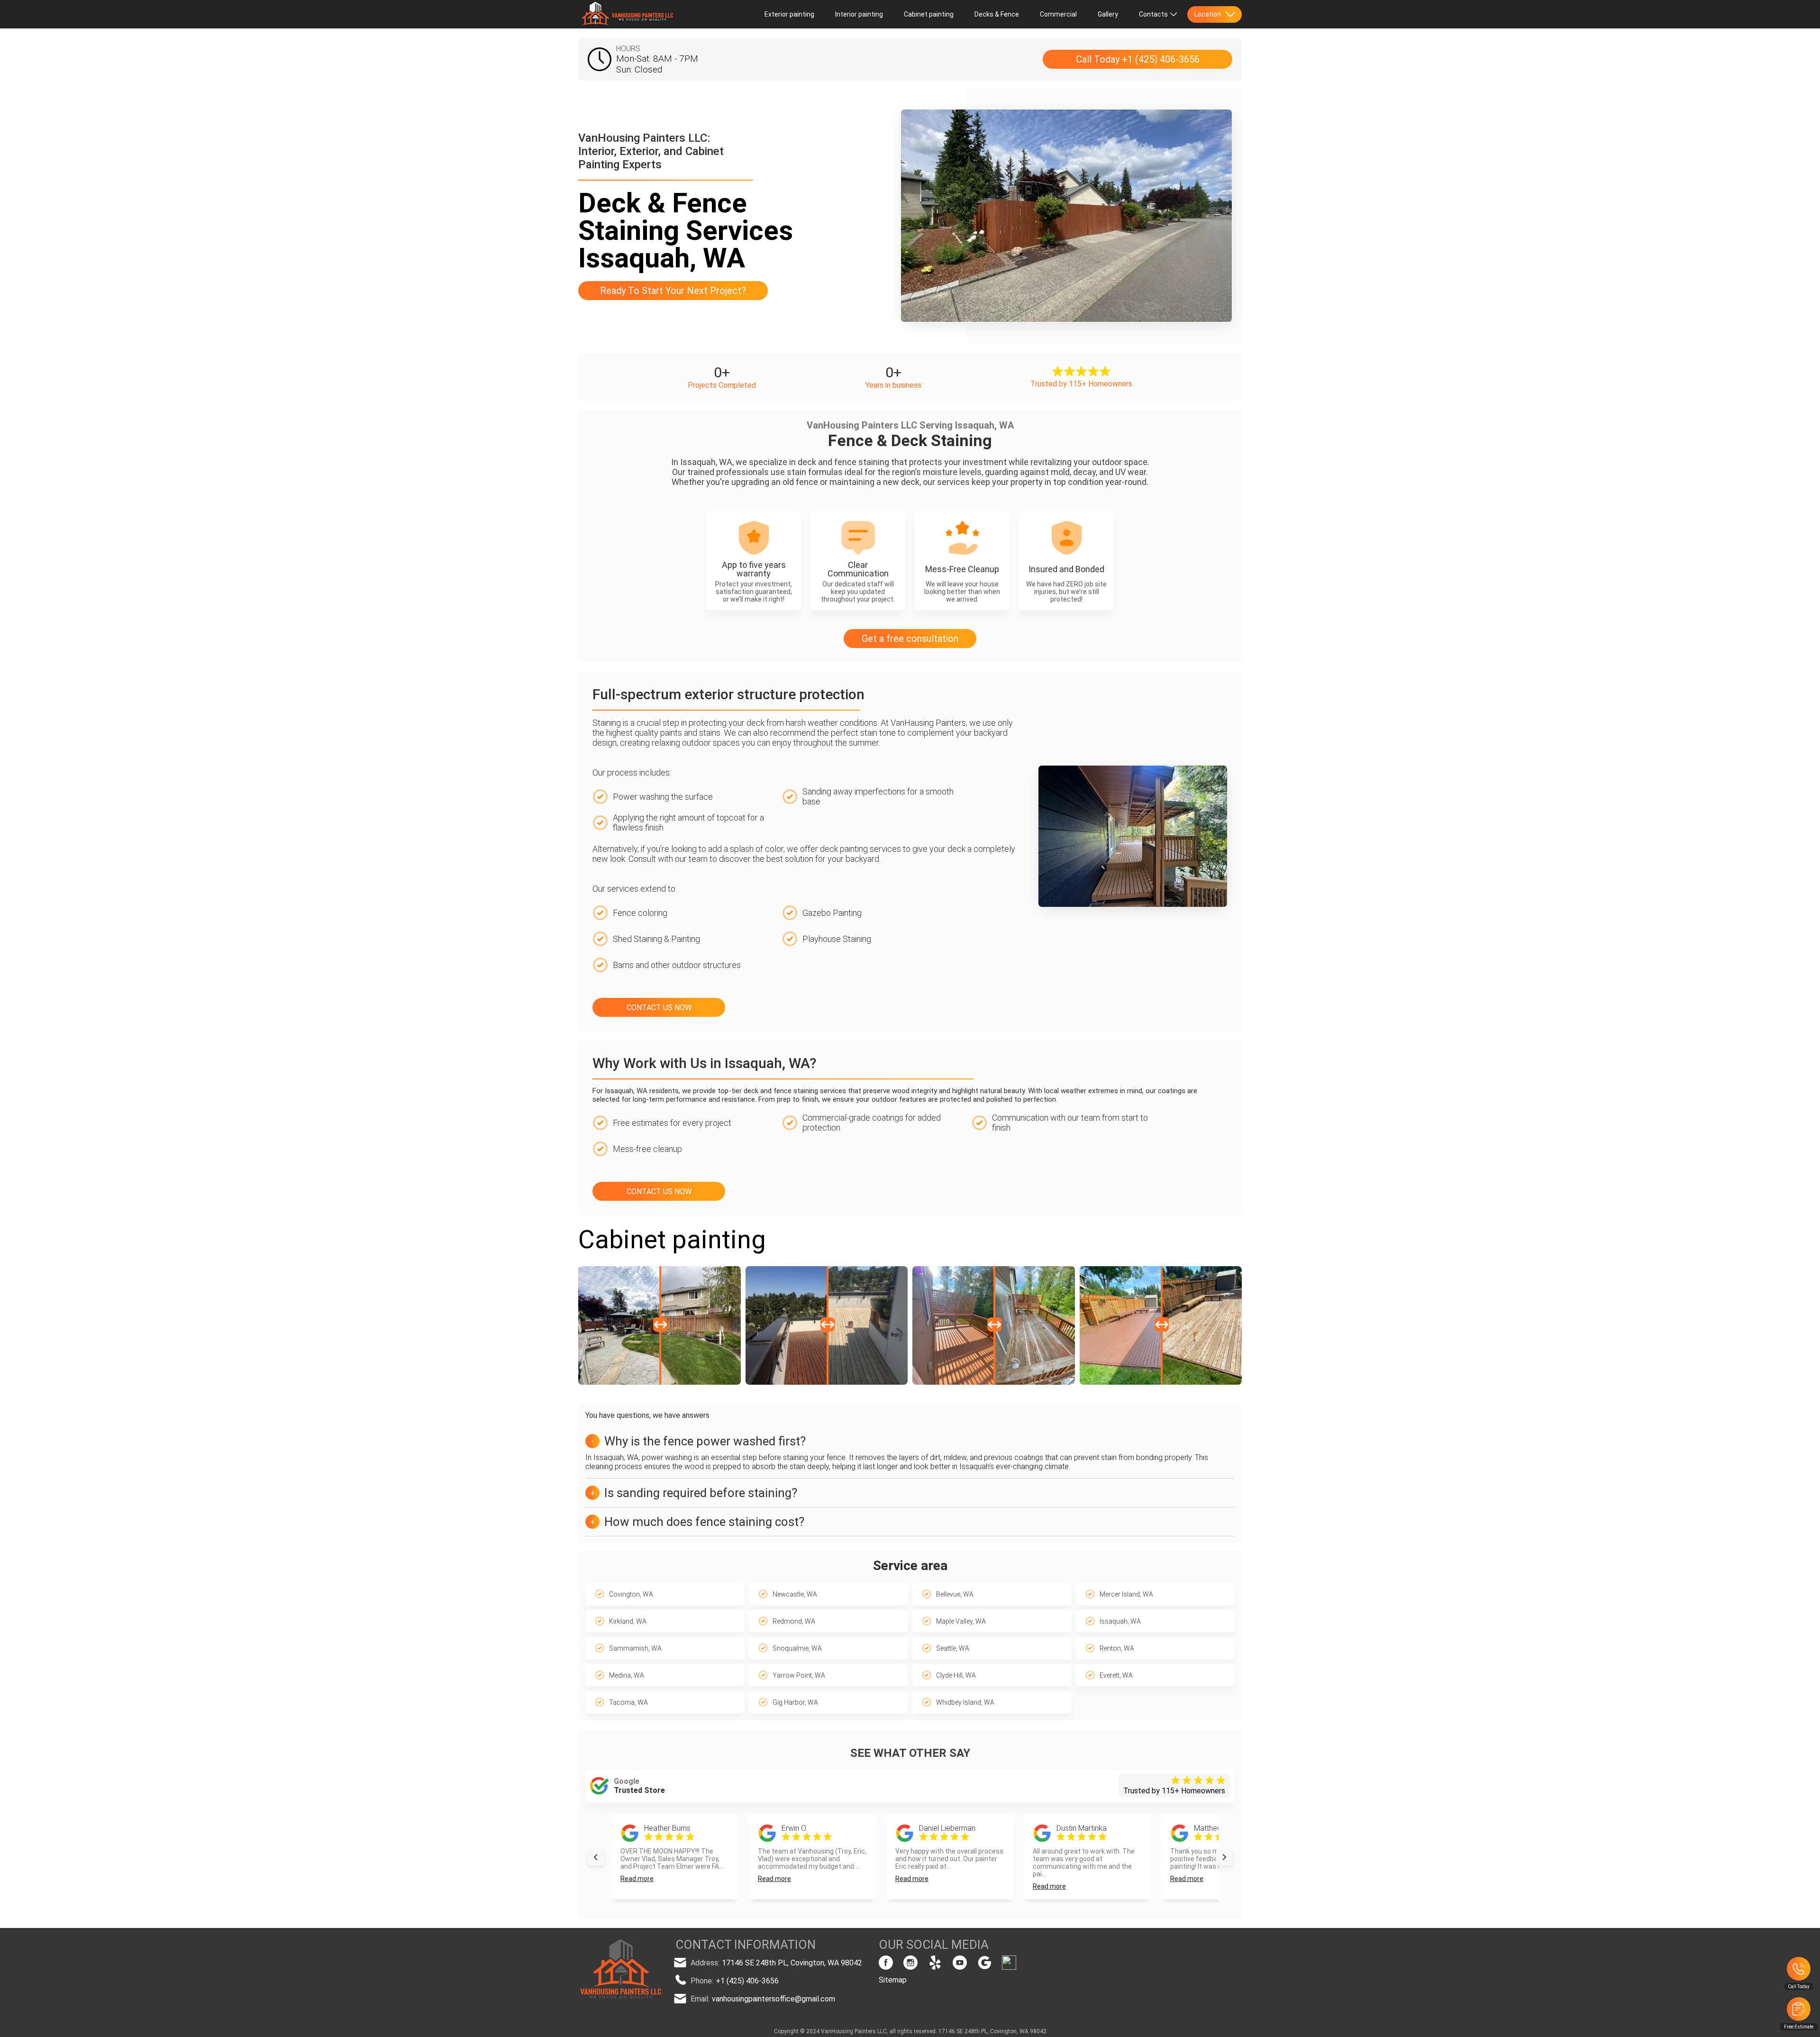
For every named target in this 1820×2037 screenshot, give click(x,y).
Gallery (1108, 14)
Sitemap (893, 1980)
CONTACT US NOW (659, 1008)
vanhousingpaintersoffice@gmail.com (773, 1999)
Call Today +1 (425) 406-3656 (1138, 59)
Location (1208, 14)
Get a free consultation (910, 639)
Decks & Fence (997, 14)
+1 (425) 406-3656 (747, 1981)
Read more (637, 1879)
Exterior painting (789, 14)
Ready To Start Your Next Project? (673, 291)
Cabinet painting (929, 14)
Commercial (1058, 14)
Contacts (1153, 14)
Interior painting (859, 14)
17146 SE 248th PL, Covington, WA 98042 (792, 1963)
